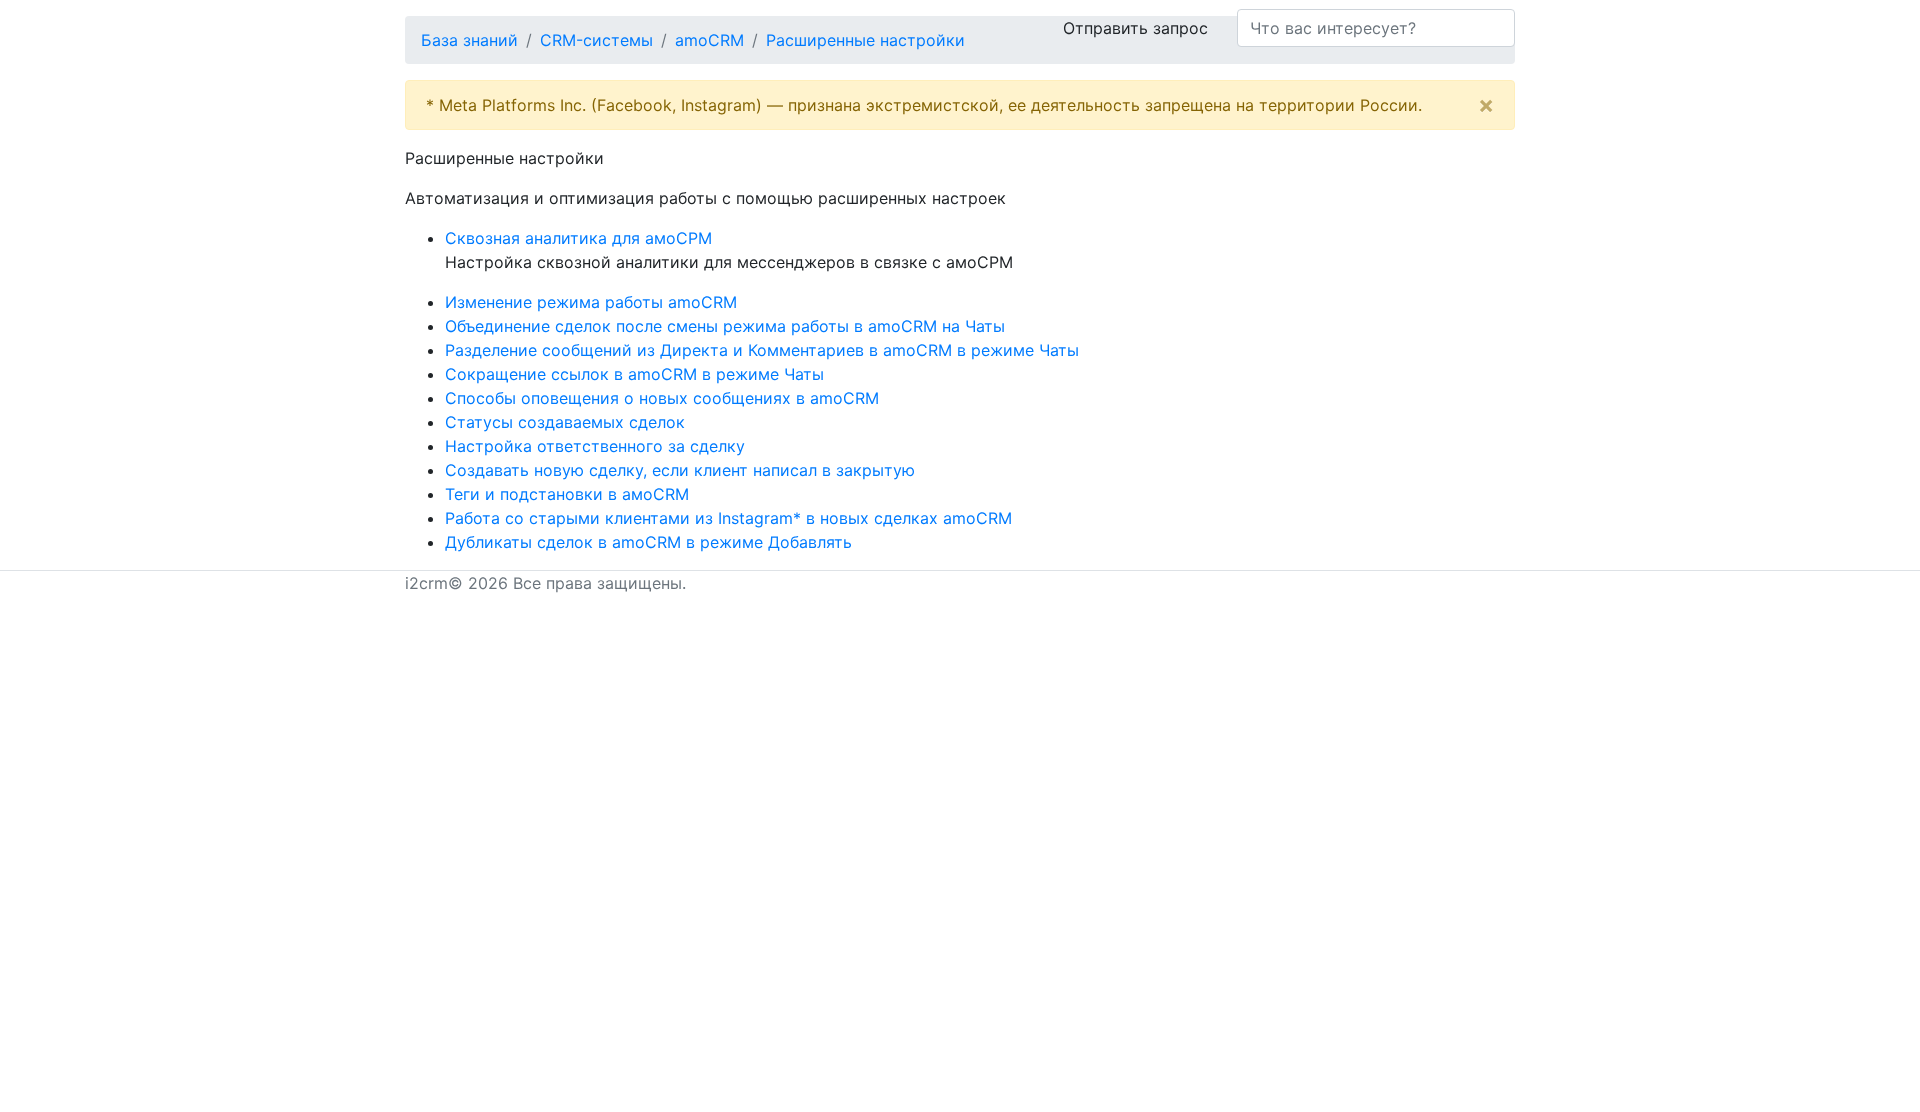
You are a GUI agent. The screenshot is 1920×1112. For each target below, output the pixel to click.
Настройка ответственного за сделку (595, 446)
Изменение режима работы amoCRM (591, 302)
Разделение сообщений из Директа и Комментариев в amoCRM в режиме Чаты (762, 350)
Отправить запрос (1135, 28)
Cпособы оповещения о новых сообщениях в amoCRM (662, 398)
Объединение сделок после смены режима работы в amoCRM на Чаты (725, 326)
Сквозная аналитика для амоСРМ (578, 238)
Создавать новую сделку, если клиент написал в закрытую (680, 470)
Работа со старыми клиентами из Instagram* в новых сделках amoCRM (728, 518)
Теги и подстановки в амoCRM (567, 494)
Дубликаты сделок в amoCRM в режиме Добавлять (648, 542)
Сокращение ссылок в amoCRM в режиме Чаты (634, 374)
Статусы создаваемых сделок (565, 422)
